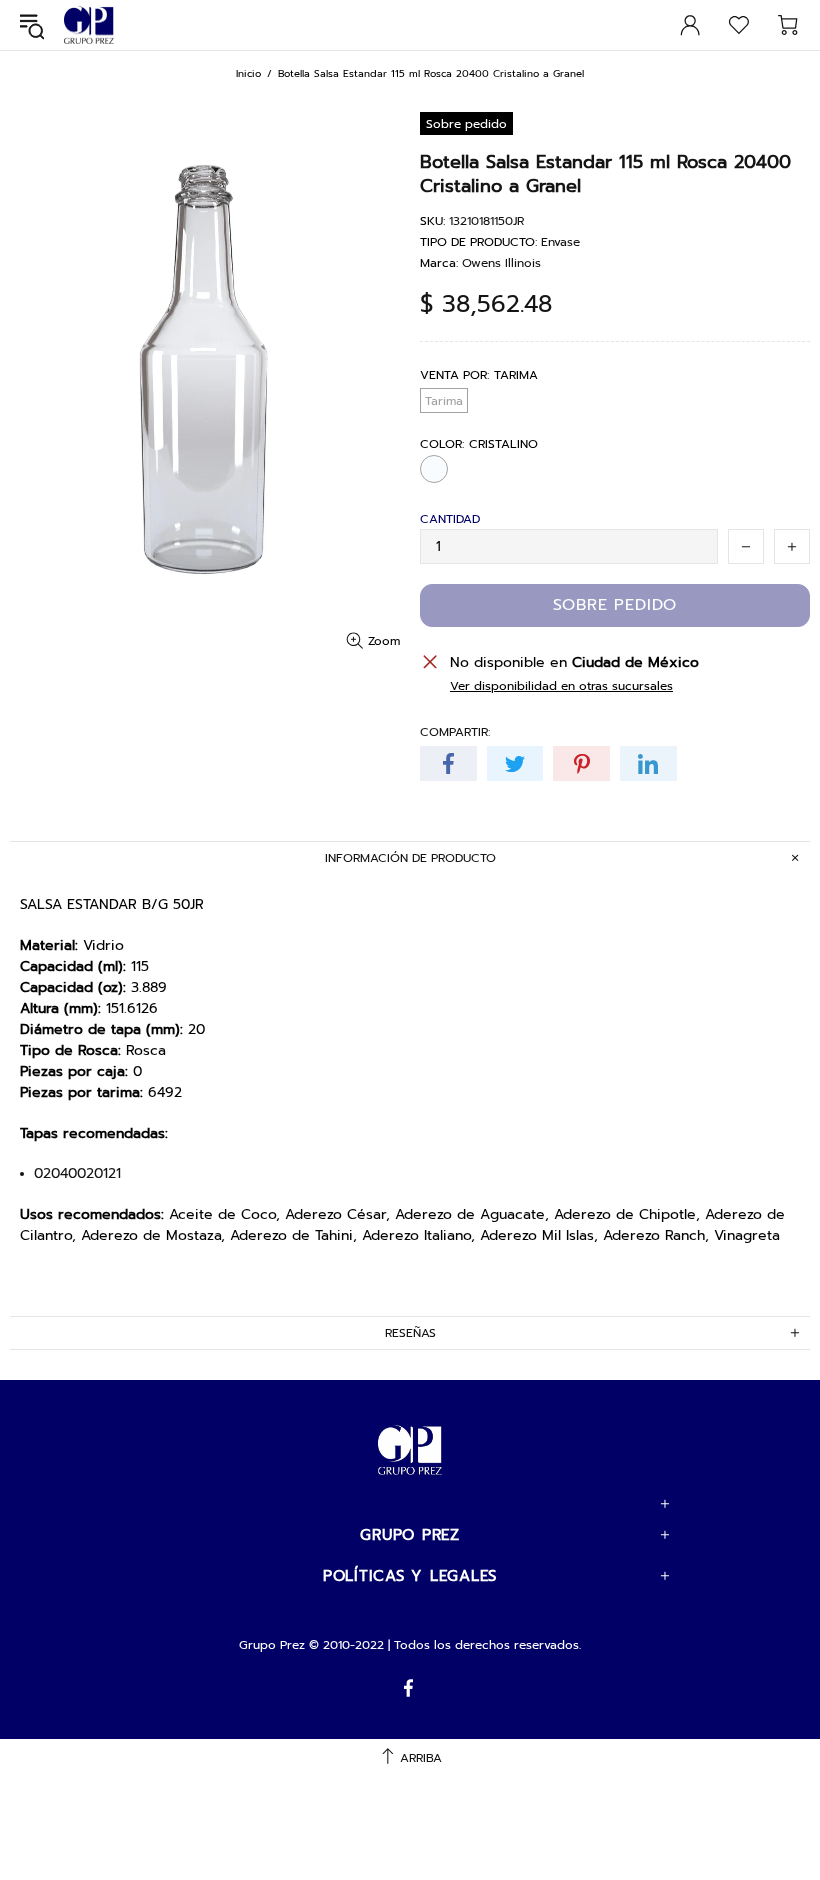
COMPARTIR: (455, 732)
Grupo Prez (89, 25)
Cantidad (450, 519)
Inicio (248, 73)
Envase (560, 242)
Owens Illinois (501, 263)
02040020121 (77, 1174)
